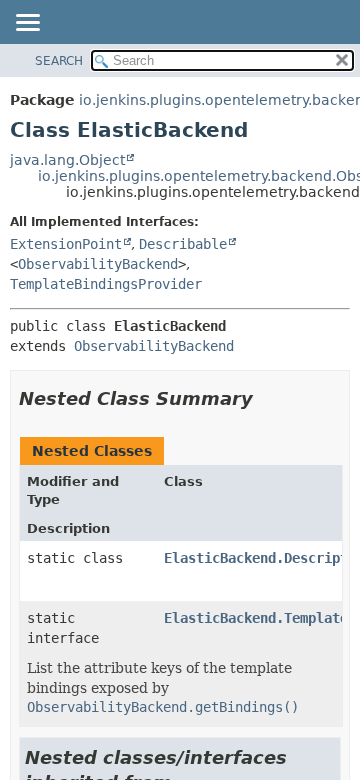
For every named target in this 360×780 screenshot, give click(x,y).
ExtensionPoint (66, 244)
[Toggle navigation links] (27, 24)
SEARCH (59, 61)
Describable (183, 244)
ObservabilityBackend (98, 264)
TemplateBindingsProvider (106, 284)
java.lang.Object (67, 160)
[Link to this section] (267, 398)
